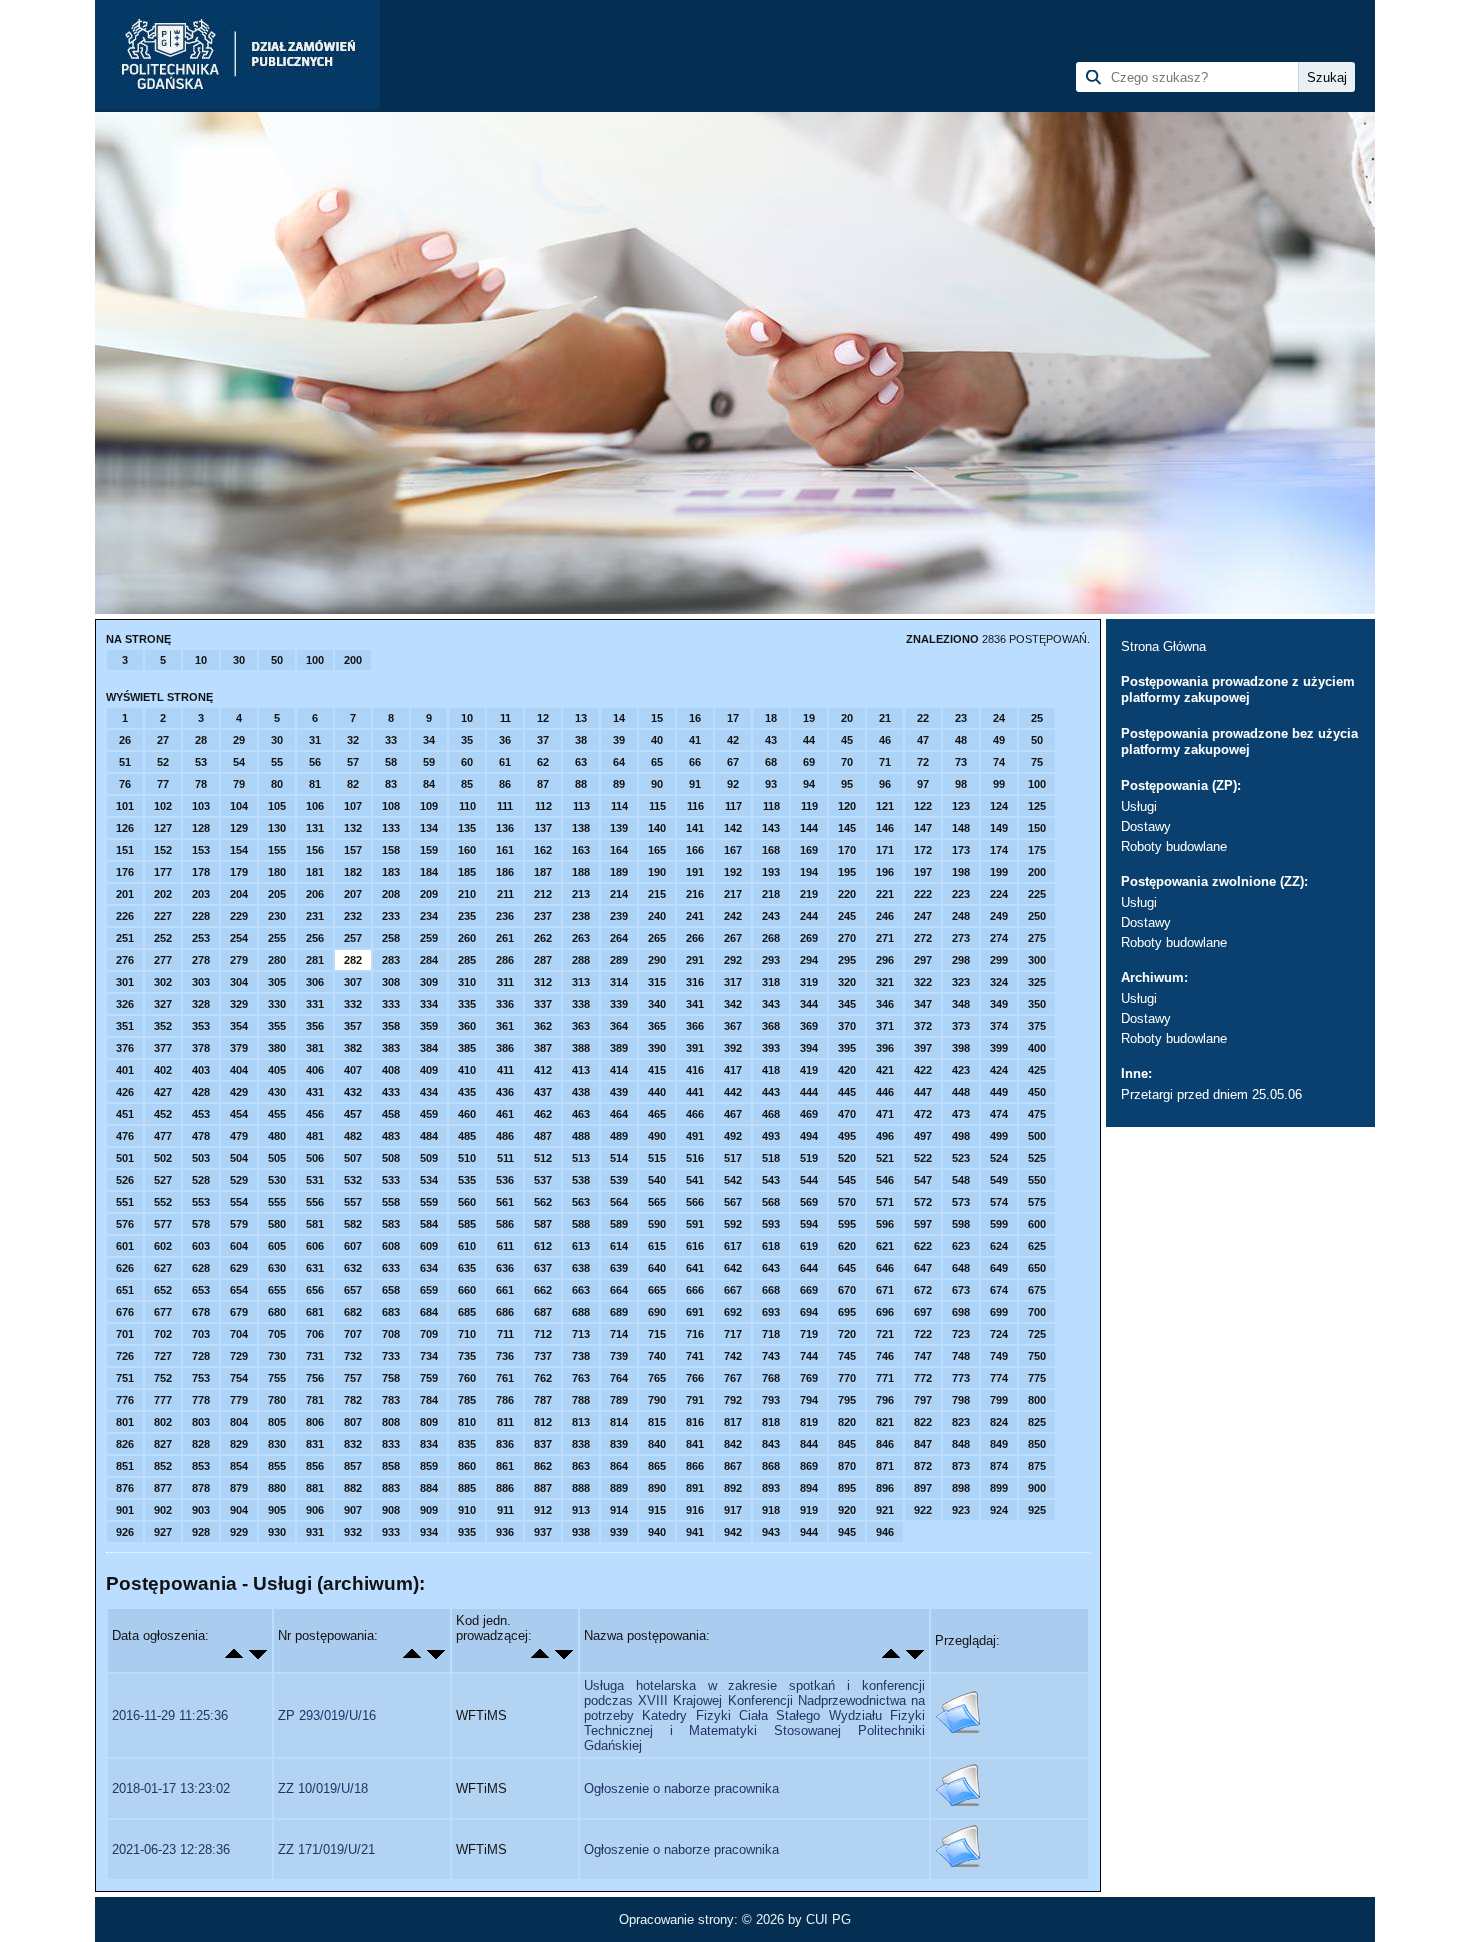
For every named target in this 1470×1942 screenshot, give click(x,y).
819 (809, 1422)
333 (391, 1004)
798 (961, 1400)
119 (809, 806)
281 (315, 960)
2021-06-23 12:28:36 (171, 1849)
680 (277, 1312)
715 (657, 1334)
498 (961, 1136)
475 (1037, 1114)
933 (391, 1532)
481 (315, 1136)
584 (429, 1224)
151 (125, 850)
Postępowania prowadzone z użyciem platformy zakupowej (1238, 689)
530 (277, 1180)
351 (125, 1026)
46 (885, 740)
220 (847, 894)
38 (581, 740)
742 (733, 1356)
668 (771, 1290)
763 (581, 1378)
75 (1037, 762)
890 (657, 1488)
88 (581, 784)
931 (315, 1532)
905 (277, 1510)
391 (695, 1048)
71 (885, 762)
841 (695, 1444)
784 (429, 1400)
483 (391, 1136)
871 (885, 1466)
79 (239, 784)
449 (999, 1092)
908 (391, 1510)
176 (125, 872)
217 (733, 894)
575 (1037, 1202)
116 (695, 806)
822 (923, 1422)
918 (771, 1510)
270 (847, 938)
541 (695, 1180)
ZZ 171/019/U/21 (326, 1849)
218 (771, 894)
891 (695, 1488)
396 (885, 1048)
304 (239, 982)
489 (619, 1136)
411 (505, 1070)
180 (277, 872)
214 (619, 894)
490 (657, 1136)
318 (771, 982)
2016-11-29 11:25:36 (170, 1715)
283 (391, 960)
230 (277, 916)
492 (733, 1136)
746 (885, 1356)
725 (1037, 1334)
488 (581, 1136)
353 (201, 1026)
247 (923, 916)
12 (543, 718)
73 (961, 762)
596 (885, 1224)
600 (1037, 1224)
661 (505, 1290)
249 (999, 916)
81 (315, 784)
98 (961, 784)
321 (885, 982)
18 (771, 718)
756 (315, 1378)
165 (657, 850)
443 (771, 1092)
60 (467, 762)
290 (657, 960)
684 (429, 1312)
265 (657, 938)
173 (961, 850)
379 (239, 1048)
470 (847, 1114)
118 (771, 806)
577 (163, 1224)
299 (999, 960)
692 (733, 1312)
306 (315, 982)
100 (315, 660)
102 (163, 806)
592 (733, 1224)
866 (695, 1466)
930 (277, 1532)
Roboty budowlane (1174, 846)
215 (657, 894)
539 (619, 1180)
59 (429, 762)
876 (125, 1488)
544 (809, 1180)
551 (125, 1202)
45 (847, 740)
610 (467, 1246)
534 (429, 1180)
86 (505, 784)
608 (391, 1246)
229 (239, 916)
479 (239, 1136)
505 (277, 1158)
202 (163, 894)
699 (999, 1312)
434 (429, 1092)
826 (125, 1444)
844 (809, 1444)
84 (429, 784)
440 (657, 1092)
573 (961, 1202)
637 (543, 1268)
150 (1037, 828)
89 (619, 784)
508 (391, 1158)
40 (657, 740)
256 (315, 938)
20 (847, 718)
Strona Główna (1163, 646)
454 (239, 1114)
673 (961, 1290)
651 (125, 1290)
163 (581, 850)
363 (581, 1026)
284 (429, 960)
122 (923, 806)
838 (581, 1444)
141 (695, 828)
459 (429, 1114)
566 (695, 1202)
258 (391, 938)
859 (429, 1466)
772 (923, 1378)
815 (657, 1422)
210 (467, 894)
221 (885, 894)
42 (733, 740)
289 (619, 960)
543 (771, 1180)
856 (315, 1466)
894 (809, 1488)
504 (239, 1158)
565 (657, 1202)
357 (353, 1026)
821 (885, 1422)
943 (771, 1532)
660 (467, 1290)
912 (543, 1510)
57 (353, 762)
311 (505, 982)
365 (657, 1026)
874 (999, 1466)
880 (277, 1488)
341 (695, 1004)
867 (733, 1466)
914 (619, 1510)
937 (543, 1532)
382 (353, 1048)
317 (733, 982)
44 (809, 740)
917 (733, 1510)
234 (429, 916)
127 (163, 828)
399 (999, 1048)
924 (999, 1510)
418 (771, 1070)
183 (391, 872)
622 (923, 1246)
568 (771, 1202)
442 (733, 1092)
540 (657, 1180)
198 (961, 872)
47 (923, 740)
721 (885, 1334)
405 (277, 1070)
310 (467, 982)
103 (201, 806)
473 (961, 1114)
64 (619, 762)
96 (885, 784)
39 (619, 740)
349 (999, 1004)
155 (277, 850)
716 (695, 1334)
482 (353, 1136)
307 (353, 982)
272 (923, 938)
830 (277, 1444)
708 (391, 1334)
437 (543, 1092)
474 (999, 1114)
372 (923, 1026)
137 (543, 828)
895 (847, 1488)
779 (239, 1400)
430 (277, 1092)
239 (619, 916)
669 (809, 1290)
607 (353, 1246)
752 (163, 1378)
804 (239, 1422)
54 (239, 762)
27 (163, 740)
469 (809, 1114)
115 (657, 806)
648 (961, 1268)
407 (353, 1070)
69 (809, 762)
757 (353, 1378)
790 (657, 1400)
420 (847, 1070)
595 (847, 1224)
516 (695, 1158)
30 (239, 660)
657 (353, 1290)
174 (999, 850)
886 (505, 1488)
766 (695, 1378)
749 (999, 1356)
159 (429, 850)
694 (809, 1312)
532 (353, 1180)
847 (923, 1444)
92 (733, 784)
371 (885, 1026)
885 (467, 1488)
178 (201, 872)
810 (467, 1422)
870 (847, 1466)
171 (885, 850)
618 (771, 1246)
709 (429, 1334)
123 (961, 806)
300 (1037, 960)
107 (353, 806)
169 (809, 850)
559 (429, 1202)
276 (125, 960)
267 (733, 938)
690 (657, 1312)
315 (657, 982)
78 (201, 784)
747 (923, 1356)
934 (429, 1532)
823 (961, 1422)
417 (733, 1070)
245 (847, 916)
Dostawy (1146, 826)
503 (201, 1158)
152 (163, 850)
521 (885, 1158)
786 (505, 1400)
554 (239, 1202)
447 (923, 1092)
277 (163, 960)
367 (733, 1026)
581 (315, 1224)
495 (847, 1136)
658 (391, 1290)
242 (733, 916)
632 (353, 1268)
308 (391, 982)
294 (809, 960)
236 (505, 916)
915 (657, 1510)
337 (543, 1004)
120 (847, 806)
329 (239, 1004)
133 (391, 828)
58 (391, 762)
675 (1037, 1290)
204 (239, 894)
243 (771, 916)
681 (315, 1312)
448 (961, 1092)
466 (695, 1114)
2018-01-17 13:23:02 (171, 1788)
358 (391, 1026)
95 (847, 784)
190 (657, 872)
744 (809, 1356)
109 (429, 806)
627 (163, 1268)
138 (581, 828)
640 (657, 1268)
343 (771, 1004)
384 (429, 1048)
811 (505, 1422)
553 (201, 1202)
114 (619, 806)
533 (391, 1180)
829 (239, 1444)
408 (391, 1070)
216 (695, 894)
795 (847, 1400)
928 (201, 1532)
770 (847, 1378)
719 (809, 1334)
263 (581, 938)
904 (239, 1510)
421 (885, 1070)
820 (847, 1422)
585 (467, 1224)
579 (239, 1224)
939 (619, 1532)
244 (809, 916)
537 (543, 1180)
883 (391, 1488)
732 (353, 1356)
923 (961, 1510)
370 (847, 1026)
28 (201, 740)
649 (999, 1268)
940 (657, 1532)
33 (391, 740)
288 (581, 960)
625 (1037, 1246)
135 (467, 828)
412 (543, 1070)
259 (429, 938)
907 (353, 1510)
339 (619, 1004)
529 (239, 1180)
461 (505, 1114)
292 (733, 960)
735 (467, 1356)
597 (923, 1224)
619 (809, 1246)
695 (847, 1312)
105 (277, 806)
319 (809, 982)
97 (923, 784)
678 (201, 1312)
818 (771, 1422)
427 (163, 1092)
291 (695, 960)
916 (695, 1510)
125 (1037, 806)
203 (201, 894)
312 (543, 982)
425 (1037, 1070)
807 (353, 1422)
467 (733, 1114)
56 (315, 762)
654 (239, 1290)
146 (885, 828)
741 (695, 1356)
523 (961, 1158)
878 (201, 1488)
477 (163, 1136)
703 (201, 1334)
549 (999, 1180)
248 (961, 916)
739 (619, 1356)
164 (619, 850)
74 (999, 762)
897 (923, 1488)
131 (315, 828)
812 (543, 1422)
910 (467, 1510)
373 (961, 1026)
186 (505, 872)
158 (391, 850)
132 (353, 828)
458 (391, 1114)
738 (581, 1356)
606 (315, 1246)
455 (277, 1114)
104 (239, 806)
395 (847, 1048)
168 (771, 850)
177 (163, 872)
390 (657, 1048)
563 (581, 1202)
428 (201, 1092)
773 (961, 1378)
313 (581, 982)
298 (961, 960)
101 (125, 806)
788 (581, 1400)
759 (429, 1378)
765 (657, 1378)
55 (277, 762)
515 (657, 1158)
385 (467, 1048)
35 (467, 740)
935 (467, 1532)
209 (429, 894)
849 (999, 1444)
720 (847, 1334)
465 (657, 1114)
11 (505, 718)
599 (999, 1224)
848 (961, 1444)
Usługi (1139, 806)
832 (353, 1444)
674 (999, 1290)
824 (999, 1422)
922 (923, 1510)
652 (163, 1290)
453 (201, 1114)
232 (353, 916)
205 (277, 894)
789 (619, 1400)
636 (505, 1268)
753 (201, 1378)
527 (163, 1180)
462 (543, 1114)
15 (657, 718)
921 (885, 1510)
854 (239, 1466)
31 (315, 740)
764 (619, 1378)
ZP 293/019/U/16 (327, 1715)
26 (125, 740)
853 (201, 1466)
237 (543, 916)
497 (923, 1136)
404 (239, 1070)
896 (885, 1488)
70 (847, 762)
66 (695, 762)
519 (809, 1158)
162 (543, 850)
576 (125, 1224)
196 (885, 872)
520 (847, 1158)
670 (847, 1290)
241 (695, 916)
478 (201, 1136)
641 (695, 1268)
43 (771, 740)
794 (809, 1400)
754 (239, 1378)
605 (277, 1246)
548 (961, 1180)
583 (391, 1224)
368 (771, 1026)
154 (239, 850)
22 (923, 718)
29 (239, 740)
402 (163, 1070)
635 (467, 1268)
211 (505, 894)
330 (277, 1004)
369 (809, 1026)
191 (695, 872)
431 (315, 1092)
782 (353, 1400)
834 (429, 1444)
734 (429, 1356)
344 (809, 1004)
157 (353, 850)
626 (125, 1268)
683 (391, 1312)
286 (505, 960)
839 (619, 1444)
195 (847, 872)
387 (543, 1048)
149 (999, 828)
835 (467, 1444)
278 (201, 960)
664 (619, 1290)
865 (657, 1466)
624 (999, 1246)
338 (581, 1004)
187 (543, 872)
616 (695, 1246)
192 (733, 872)
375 (1037, 1026)
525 (1037, 1158)
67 (733, 762)
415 (657, 1070)
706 (315, 1334)
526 (125, 1180)
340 (657, 1004)
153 (201, 850)
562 (543, 1202)
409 (429, 1070)
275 (1037, 938)
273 (961, 938)
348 (961, 1004)
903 (201, 1510)
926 (125, 1532)
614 (619, 1246)
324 (999, 982)
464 (619, 1114)
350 (1037, 1004)
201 (125, 894)
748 (961, 1356)
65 (657, 762)
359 (429, 1026)
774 (999, 1378)
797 (923, 1400)
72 (923, 762)
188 (581, 872)
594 (809, 1224)
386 (505, 1048)
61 (505, 762)
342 (733, 1004)
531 (315, 1180)
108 (391, 806)
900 (1037, 1488)
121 (885, 806)
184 (429, 872)
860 (467, 1466)
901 (125, 1510)
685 (467, 1312)
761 (505, 1378)
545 (847, 1180)
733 (391, 1356)
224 (999, 894)
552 (163, 1202)
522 (923, 1158)
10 (201, 660)
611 (505, 1246)
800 (1037, 1400)
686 (505, 1312)
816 (695, 1422)
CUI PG (828, 1919)
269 (809, 938)
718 (771, 1334)
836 (505, 1444)
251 (125, 938)
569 (809, 1202)
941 (695, 1532)
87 (543, 784)
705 (277, 1334)
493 (771, 1136)
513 (581, 1158)
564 (619, 1202)
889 (619, 1488)
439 (619, 1092)
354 (239, 1026)
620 (847, 1246)
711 (505, 1334)
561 (505, 1202)
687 (543, 1312)
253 (201, 938)
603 (201, 1246)
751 (125, 1378)
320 (847, 982)
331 (315, 1004)
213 (581, 894)
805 (277, 1422)
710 (467, 1334)
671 (885, 1290)
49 (999, 740)
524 (999, 1158)
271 (885, 938)
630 (277, 1268)
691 (695, 1312)
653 (201, 1290)
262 (543, 938)
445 (847, 1092)
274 (999, 938)
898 (961, 1488)
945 (847, 1532)
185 (467, 872)
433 (391, 1092)
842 (733, 1444)
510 (467, 1158)
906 (315, 1510)
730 (277, 1356)
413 (581, 1070)
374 (999, 1026)
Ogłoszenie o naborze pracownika (681, 1788)
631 (315, 1268)
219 (809, 894)
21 (885, 718)
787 (543, 1400)
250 (1037, 916)
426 (125, 1092)
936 (505, 1532)
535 (467, 1180)
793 (771, 1400)
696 (885, 1312)
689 (619, 1312)
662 (543, 1290)
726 (125, 1356)
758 (391, 1378)
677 (163, 1312)
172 (923, 850)
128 (201, 828)
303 (201, 982)
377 (163, 1048)
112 (543, 806)
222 (923, 894)
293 (771, 960)
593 (771, 1224)
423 (961, 1070)
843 (771, 1444)
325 (1037, 982)
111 (505, 806)
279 (239, 960)
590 (657, 1224)
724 (999, 1334)
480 (277, 1136)
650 (1037, 1268)
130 (277, 828)
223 (961, 894)
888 (581, 1488)
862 (543, 1466)
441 (695, 1092)
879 (239, 1488)
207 (353, 894)
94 (809, 784)
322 (923, 982)
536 (505, 1180)
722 (923, 1334)
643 (771, 1268)
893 (771, 1488)
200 (353, 660)
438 (581, 1092)
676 (125, 1312)
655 (277, 1290)
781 (315, 1400)
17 (733, 718)
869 (809, 1466)
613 (581, 1246)
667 (733, 1290)
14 (619, 718)
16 (695, 718)
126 (125, 828)
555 (277, 1202)
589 (619, 1224)
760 (467, 1378)
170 (847, 850)
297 (923, 960)
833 (391, 1444)
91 (695, 784)
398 (961, 1048)
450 (1037, 1092)
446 (885, 1092)
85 (467, 784)
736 (505, 1356)
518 (771, 1158)
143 (771, 828)
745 (847, 1356)
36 (505, 740)
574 (999, 1202)
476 (125, 1136)
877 (163, 1488)
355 (277, 1026)
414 (619, 1070)
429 (239, 1092)
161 (505, 850)
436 (505, 1092)
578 (201, 1224)
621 (885, 1246)
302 (163, 982)
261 (505, 938)
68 (771, 762)
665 (657, 1290)
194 (809, 872)
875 (1037, 1466)
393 (771, 1048)
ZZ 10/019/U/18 (323, 1788)
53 (201, 762)
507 (353, 1158)
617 (733, 1246)
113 (581, 806)
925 (1037, 1510)
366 (695, 1026)
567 (733, 1202)
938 (581, 1532)
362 (543, 1026)
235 (467, 916)
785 (467, 1400)
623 (961, 1246)
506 (315, 1158)
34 (429, 740)
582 (353, 1224)
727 (163, 1356)
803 (201, 1422)
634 (429, 1268)
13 (581, 718)
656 (315, 1290)
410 (467, 1070)
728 (201, 1356)
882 (353, 1488)
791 (695, 1400)
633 (391, 1268)
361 (505, 1026)
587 (543, 1224)
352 (163, 1026)
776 (125, 1400)
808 (391, 1422)
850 (1037, 1444)
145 (847, 828)
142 (733, 828)
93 (771, 784)
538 (581, 1180)
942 (733, 1532)
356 (315, 1026)
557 (353, 1202)
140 (657, 828)
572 (923, 1202)
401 (125, 1070)
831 (315, 1444)
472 (923, 1114)
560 (467, 1202)
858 (391, 1466)
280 (277, 960)
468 (771, 1114)
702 (163, 1334)
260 (467, 938)
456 (315, 1114)
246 (885, 916)
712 (543, 1334)
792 (733, 1400)
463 (581, 1114)
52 (163, 762)
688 (581, 1312)
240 (657, 916)
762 (543, 1378)
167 (733, 850)
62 (543, 762)
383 (391, 1048)
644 (809, 1268)
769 (809, 1378)
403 (201, 1070)
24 (999, 718)
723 (961, 1334)
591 (695, 1224)
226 (125, 916)
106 (315, 806)
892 (733, 1488)
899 (999, 1488)
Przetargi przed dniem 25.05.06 (1211, 1094)
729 (239, 1356)
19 (809, 718)
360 (467, 1026)
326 (125, 1004)
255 (277, 938)
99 (999, 784)
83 (391, 784)
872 (923, 1466)
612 (543, 1246)
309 (429, 982)
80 (277, 784)
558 (391, 1202)
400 (1037, 1048)
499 (999, 1136)
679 (239, 1312)
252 (163, 938)
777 (163, 1400)
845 (847, 1444)
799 (999, 1400)
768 (771, 1378)
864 (619, 1466)
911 (505, 1510)
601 (125, 1246)
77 (163, 784)
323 (961, 982)
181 (315, 872)
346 (885, 1004)
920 (847, 1510)
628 (201, 1268)
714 (619, 1334)
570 (847, 1202)
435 (467, 1092)
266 (695, 938)
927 (163, 1532)
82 (353, 784)
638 (581, 1268)
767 (733, 1378)
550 (1037, 1180)
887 (543, 1488)
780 (277, 1400)
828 (201, 1444)
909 (429, 1510)
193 (771, 872)
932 (353, 1532)
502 (163, 1158)
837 (543, 1444)
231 (315, 916)
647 (923, 1268)
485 (467, 1136)
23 (961, 718)
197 (923, 872)
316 (695, 982)
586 (505, 1224)
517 (733, 1158)
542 (733, 1180)
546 (885, 1180)
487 (543, 1136)
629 (239, 1268)
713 (581, 1334)
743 (771, 1356)
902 (163, 1510)
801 (125, 1422)
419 (809, 1070)
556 (315, 1202)
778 (201, 1400)
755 (277, 1378)
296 (885, 960)
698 (961, 1312)
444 (809, 1092)
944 (809, 1532)
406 (315, 1070)
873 (961, 1466)
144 (809, 828)
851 (125, 1466)
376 (125, 1048)
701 (125, 1334)
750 (1037, 1356)
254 (239, 938)
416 (695, 1070)
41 (695, 740)
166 (695, 850)
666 (695, 1290)
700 (1037, 1312)
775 (1037, 1378)
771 (885, 1378)
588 (581, 1224)
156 (315, 850)
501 (125, 1158)
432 (353, 1092)
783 (391, 1400)
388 (581, 1048)
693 (771, 1312)
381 (315, 1048)
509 (429, 1158)
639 (619, 1268)
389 (619, 1048)
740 (657, 1356)
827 (163, 1444)
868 (771, 1466)
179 (239, 872)
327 (163, 1004)
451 (125, 1114)
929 (239, 1532)
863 (581, 1466)
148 (961, 828)
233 (391, 916)
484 (429, 1136)
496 (885, 1136)
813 (581, 1422)
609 (429, 1246)
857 (353, 1466)
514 (619, 1158)
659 (429, 1290)
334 (429, 1004)
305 (277, 982)
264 (619, 938)
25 (1037, 718)
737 (543, 1356)
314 (619, 982)
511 (505, 1158)
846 (885, 1444)
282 (353, 960)
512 (543, 1158)
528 (201, 1180)
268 (771, 938)
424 (999, 1070)
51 (125, 762)
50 (277, 660)
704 (239, 1334)
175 (1037, 850)
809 (429, 1422)
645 (847, 1268)
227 (163, 916)
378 (201, 1048)
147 (923, 828)
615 (657, 1246)
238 (581, 916)
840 (657, 1444)
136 (505, 828)
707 (353, 1334)
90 (657, 784)
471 (885, 1114)
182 (353, 872)
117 (733, 806)
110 (467, 806)
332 (353, 1004)
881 (315, 1488)
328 (201, 1004)
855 (277, 1466)
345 (847, 1004)
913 (581, 1510)
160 (467, 850)
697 (923, 1312)
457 (353, 1114)
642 (733, 1268)
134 (429, 828)
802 (163, 1422)
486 (505, 1136)
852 (163, 1466)
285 (467, 960)
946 (885, 1532)
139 (619, 828)
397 (923, 1048)
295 (847, 960)
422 (923, 1070)
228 (201, 916)
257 (353, 938)
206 (315, 894)
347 (923, 1004)
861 (505, 1466)
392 (733, 1048)
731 (315, 1356)
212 (543, 894)
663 (581, 1290)
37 (543, 740)
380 (277, 1048)
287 (543, 960)
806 (315, 1422)
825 (1037, 1422)
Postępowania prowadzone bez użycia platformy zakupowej (1239, 741)
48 (961, 740)
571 (885, 1202)
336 (505, 1004)
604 (239, 1246)
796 (885, 1400)
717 (733, 1334)
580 (277, 1224)
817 (733, 1422)
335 (467, 1004)
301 (125, 982)
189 (619, 872)
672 (923, 1290)
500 (1037, 1136)
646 (885, 1268)
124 (999, 806)
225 (1037, 894)
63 (581, 762)
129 (239, 828)
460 (467, 1114)
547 (923, 1180)
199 (999, 872)
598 (961, 1224)
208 (391, 894)
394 (809, 1048)
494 (809, 1136)
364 (619, 1026)
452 (163, 1114)
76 (125, 784)
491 (695, 1136)
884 (429, 1488)
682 (353, 1312)
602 (163, 1246)
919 (809, 1510)
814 (619, 1422)
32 (353, 740)
